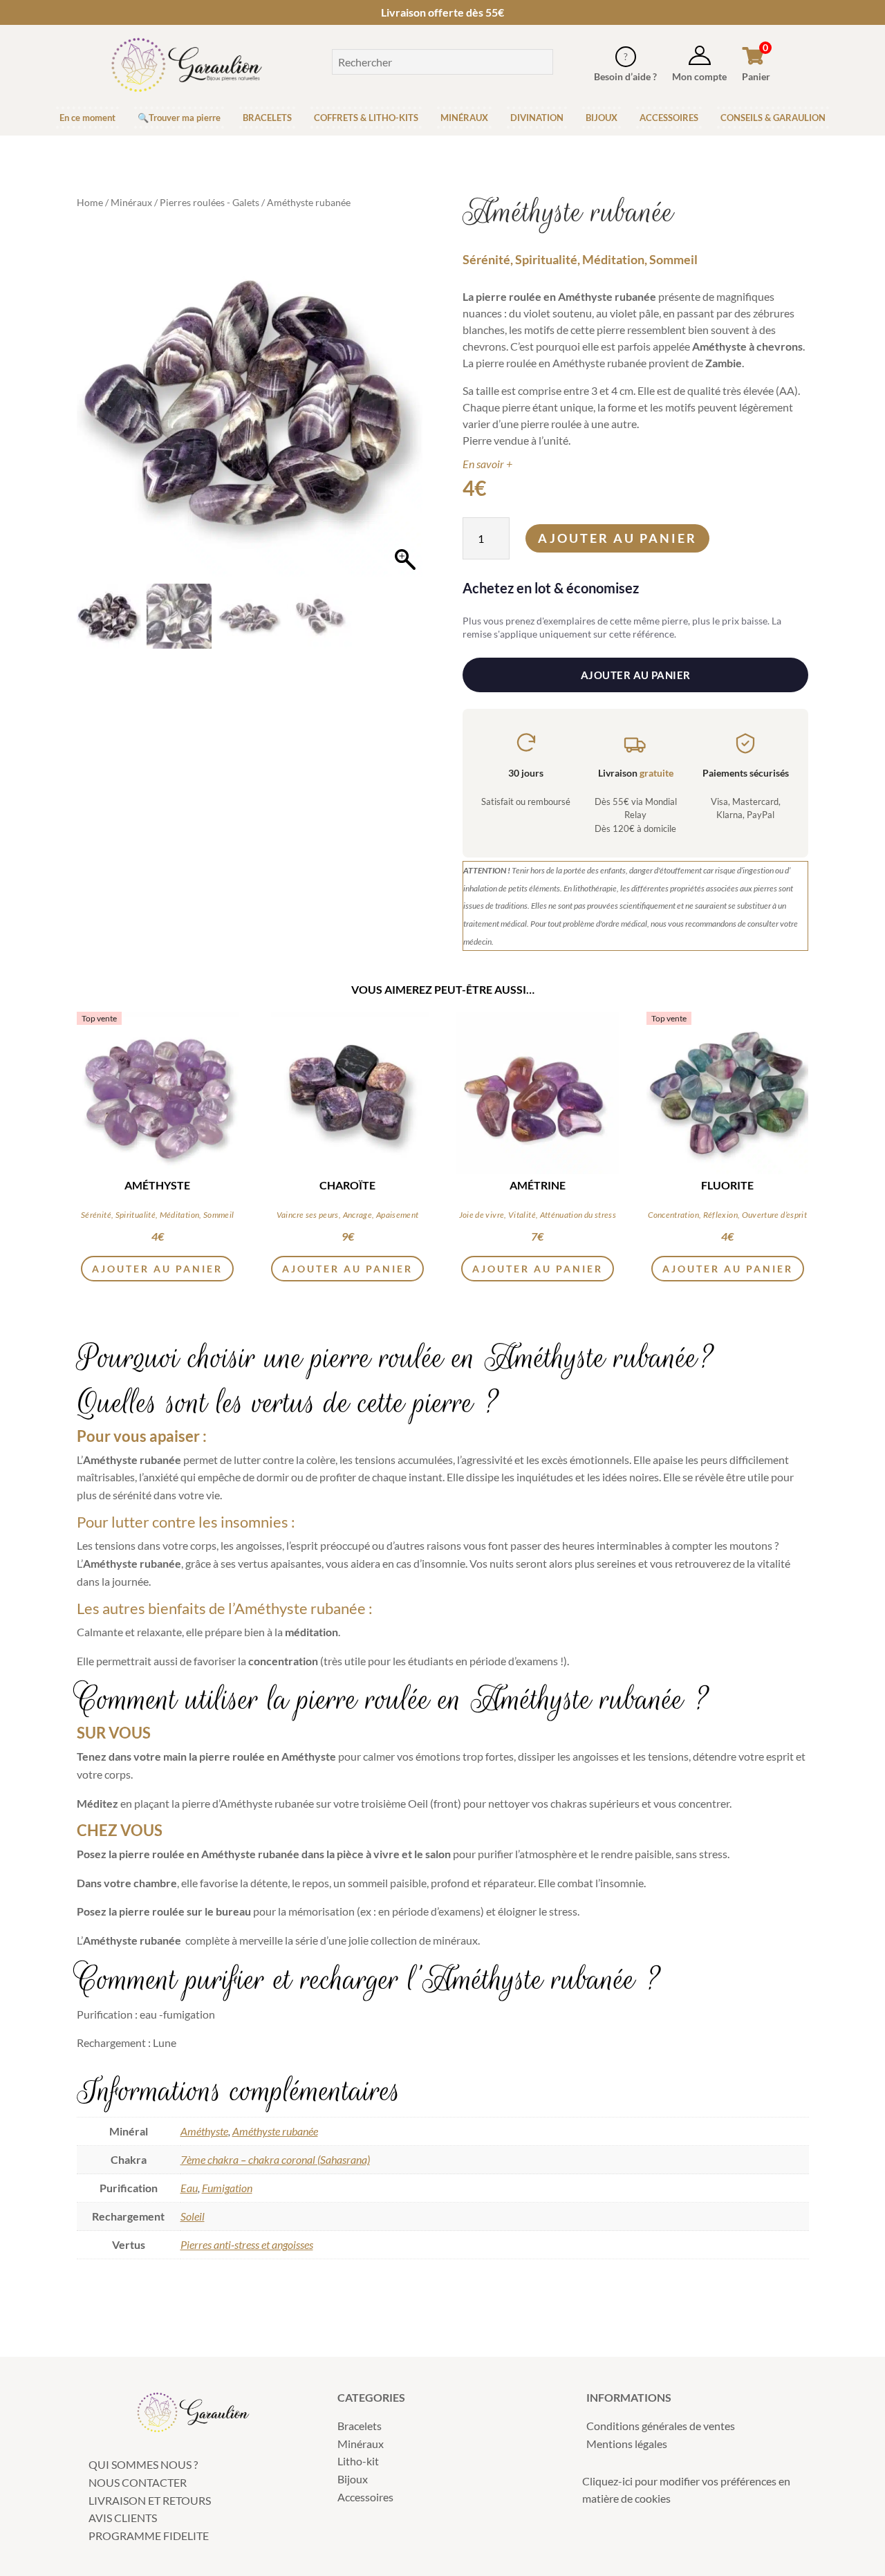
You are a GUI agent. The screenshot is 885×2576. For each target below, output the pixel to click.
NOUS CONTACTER (138, 2482)
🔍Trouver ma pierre (179, 118)
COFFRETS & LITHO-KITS (366, 118)
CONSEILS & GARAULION (773, 118)
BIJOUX (602, 118)
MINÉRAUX (464, 118)
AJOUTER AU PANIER (636, 675)
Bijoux (353, 2479)
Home (90, 202)
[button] (405, 411)
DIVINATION (537, 118)
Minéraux (131, 202)
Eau (189, 2188)
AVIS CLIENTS (123, 2518)
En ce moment (87, 118)
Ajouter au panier (617, 538)
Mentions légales (627, 2444)
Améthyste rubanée (275, 2131)
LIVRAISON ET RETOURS (150, 2500)
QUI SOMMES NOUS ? (143, 2464)
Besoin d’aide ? (625, 76)
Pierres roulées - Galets (209, 202)
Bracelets (360, 2426)
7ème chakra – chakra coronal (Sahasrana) (275, 2159)
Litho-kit (358, 2461)
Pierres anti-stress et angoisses (247, 2244)
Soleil (193, 2216)
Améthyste (204, 2131)
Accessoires (365, 2497)
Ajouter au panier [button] (157, 1269)
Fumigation (227, 2188)
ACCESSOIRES (669, 118)
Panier (756, 76)
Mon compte (699, 76)
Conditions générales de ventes (661, 2426)
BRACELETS (267, 118)
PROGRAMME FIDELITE (149, 2536)
